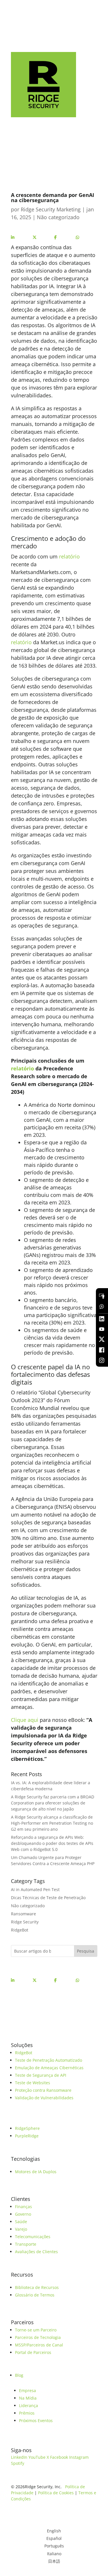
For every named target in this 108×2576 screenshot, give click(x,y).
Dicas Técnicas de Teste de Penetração (48, 1898)
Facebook (59, 2457)
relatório (69, 556)
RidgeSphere (27, 2128)
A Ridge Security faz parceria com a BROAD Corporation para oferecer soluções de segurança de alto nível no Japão (53, 1803)
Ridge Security (25, 1922)
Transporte (26, 2244)
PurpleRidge (27, 2136)
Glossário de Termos (35, 2295)
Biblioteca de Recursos (37, 2287)
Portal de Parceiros (33, 2352)
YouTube (37, 2457)
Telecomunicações (33, 2237)
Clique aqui (25, 1720)
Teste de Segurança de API (41, 2075)
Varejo (21, 2229)
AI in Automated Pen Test (35, 1889)
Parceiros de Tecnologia (38, 2337)
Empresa (28, 2390)
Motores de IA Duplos (36, 2172)
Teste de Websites (33, 2083)
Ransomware (23, 1914)
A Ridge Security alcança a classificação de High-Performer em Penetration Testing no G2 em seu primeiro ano (52, 1823)
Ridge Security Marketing (51, 209)
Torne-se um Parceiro (36, 2330)
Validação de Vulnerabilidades (44, 2098)
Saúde (21, 2222)
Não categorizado (58, 217)
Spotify (18, 2463)
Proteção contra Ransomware (43, 2090)
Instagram (79, 2457)
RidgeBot (20, 1930)
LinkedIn (19, 2457)
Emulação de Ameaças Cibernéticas (49, 2068)
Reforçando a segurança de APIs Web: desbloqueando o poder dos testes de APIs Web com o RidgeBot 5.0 (52, 1843)
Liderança (29, 2405)
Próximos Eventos (36, 2421)
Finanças (23, 2207)
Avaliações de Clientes (36, 2252)
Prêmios (27, 2413)
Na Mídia (28, 2398)
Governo (23, 2214)
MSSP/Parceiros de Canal (39, 2345)
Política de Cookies (56, 2493)
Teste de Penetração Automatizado (49, 2060)
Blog (19, 2375)
